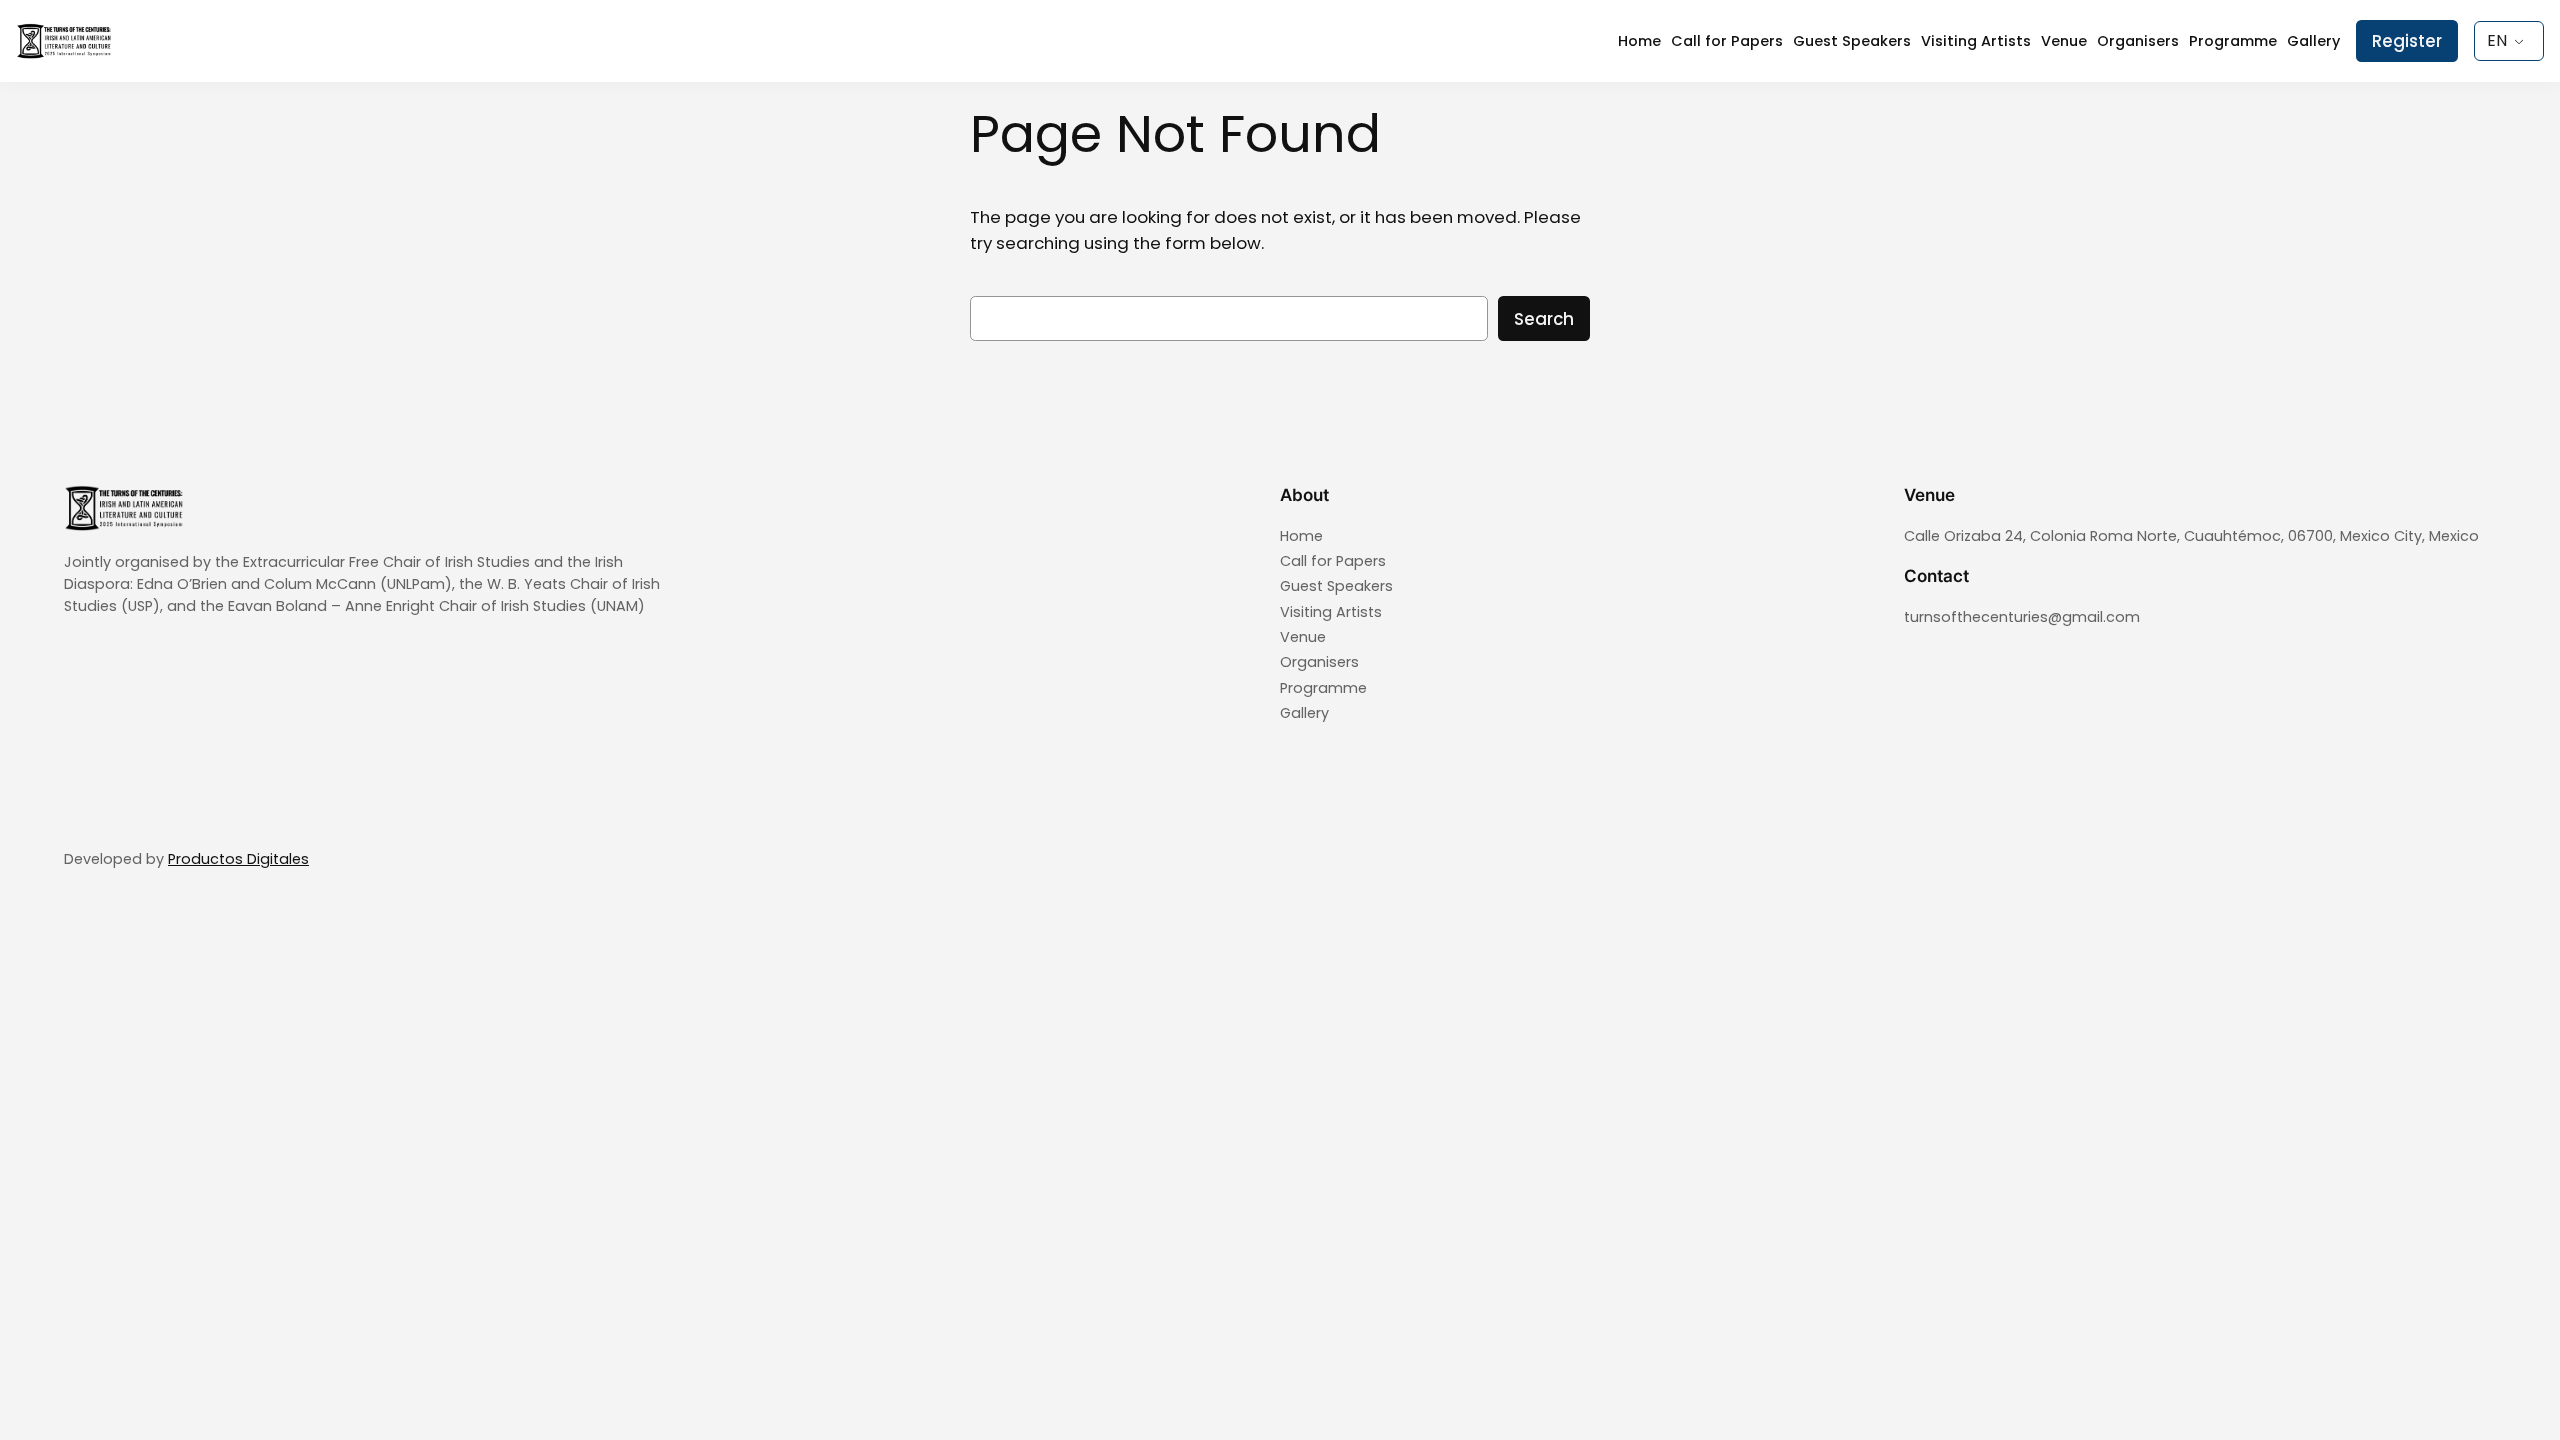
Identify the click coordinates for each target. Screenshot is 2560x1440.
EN (2497, 40)
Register (2407, 41)
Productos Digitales (238, 859)
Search (1544, 319)
